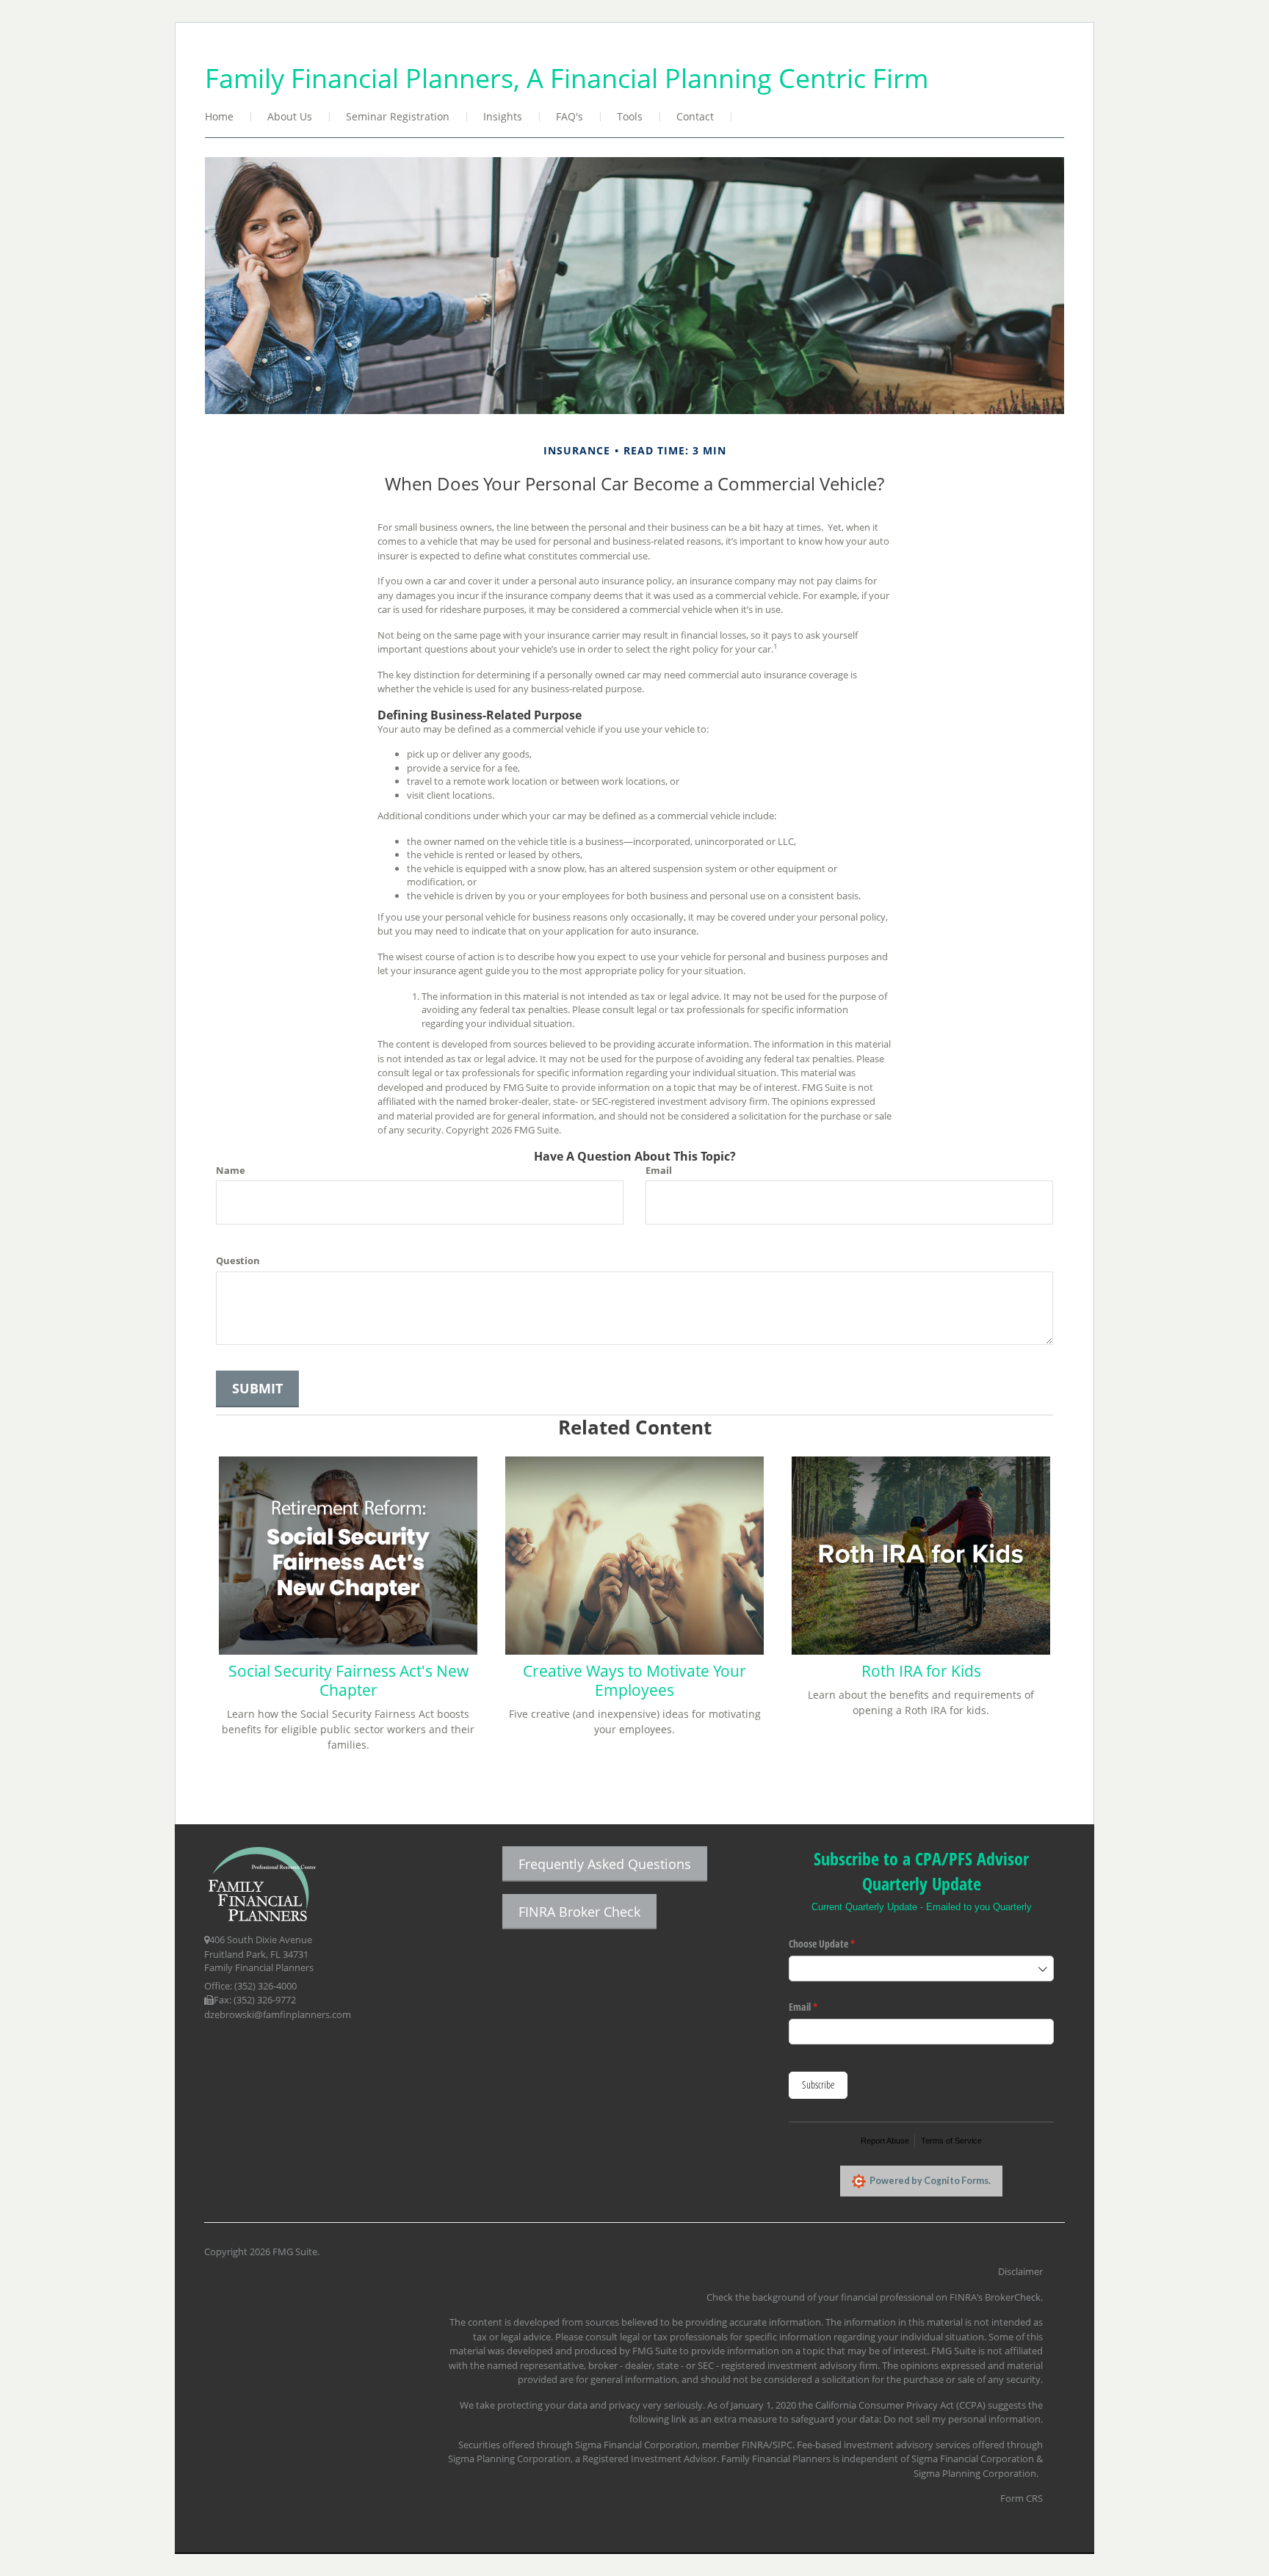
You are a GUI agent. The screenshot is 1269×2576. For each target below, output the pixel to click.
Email (659, 1170)
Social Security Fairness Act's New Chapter (348, 1680)
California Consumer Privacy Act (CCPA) (900, 2405)
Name (231, 1170)
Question (238, 1260)
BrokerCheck (1013, 2297)
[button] (290, 118)
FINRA (755, 2445)
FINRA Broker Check (579, 1912)
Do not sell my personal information (962, 2419)
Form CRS (1022, 2498)
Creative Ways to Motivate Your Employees (634, 1680)
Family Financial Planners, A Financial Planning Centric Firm (567, 78)
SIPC (782, 2445)
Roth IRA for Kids (921, 1671)
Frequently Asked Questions (605, 1864)
